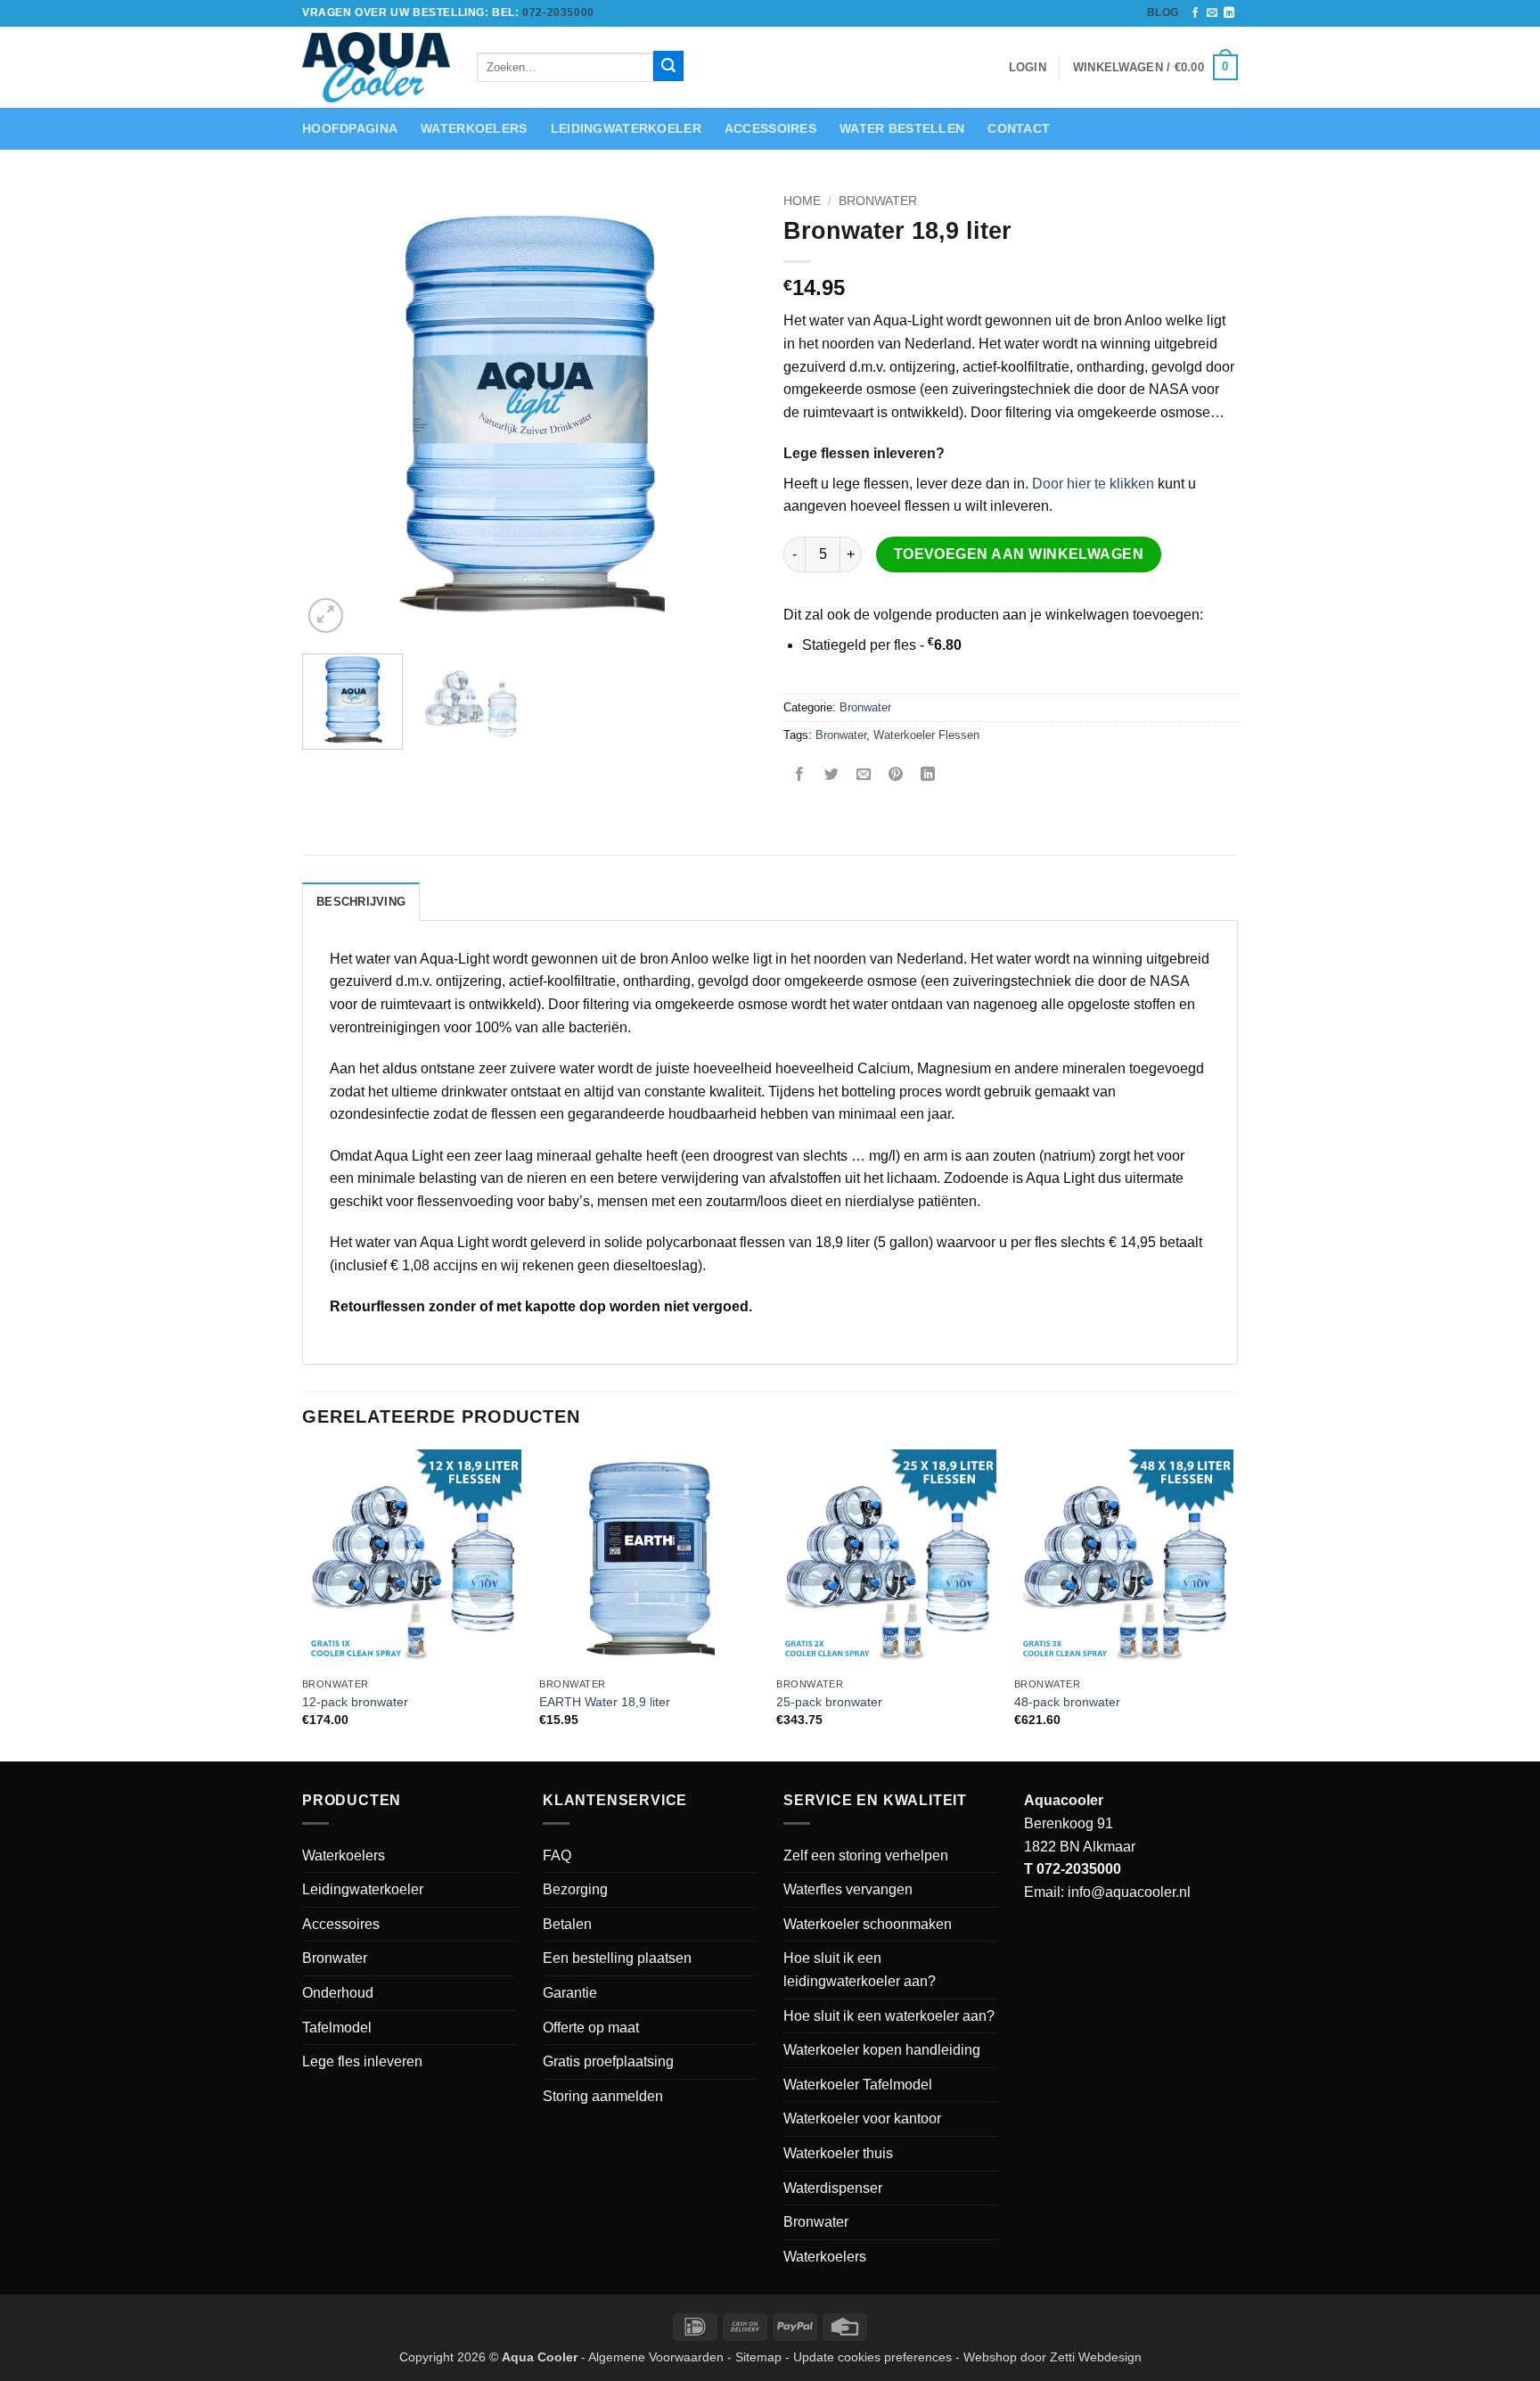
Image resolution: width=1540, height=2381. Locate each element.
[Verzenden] (668, 66)
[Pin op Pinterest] (896, 775)
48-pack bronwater (1067, 1702)
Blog (1163, 12)
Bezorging (575, 1889)
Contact (1019, 128)
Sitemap (758, 2357)
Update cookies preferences (872, 2357)
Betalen (567, 1924)
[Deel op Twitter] (832, 775)
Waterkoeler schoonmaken (868, 1924)
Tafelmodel (337, 2028)
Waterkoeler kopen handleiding (882, 2050)
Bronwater (878, 201)
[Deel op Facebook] (800, 775)
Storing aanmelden (603, 2096)
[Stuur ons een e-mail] (1212, 13)
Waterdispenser (833, 2188)
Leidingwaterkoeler (626, 128)
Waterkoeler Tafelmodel (858, 2085)
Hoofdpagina (350, 128)
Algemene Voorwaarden (656, 2357)
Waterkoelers (474, 128)
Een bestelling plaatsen (617, 1958)
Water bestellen (902, 128)
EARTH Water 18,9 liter (605, 1702)
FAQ (557, 1856)
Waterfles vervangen (848, 1889)
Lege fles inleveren (362, 2061)
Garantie (570, 1993)
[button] (1155, 68)
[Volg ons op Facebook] (1195, 13)
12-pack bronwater (355, 1702)
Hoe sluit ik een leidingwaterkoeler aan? (860, 1970)
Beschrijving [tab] (361, 902)
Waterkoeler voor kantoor (862, 2118)
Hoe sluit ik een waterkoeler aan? (889, 2016)
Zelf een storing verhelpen (866, 1856)
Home (802, 201)
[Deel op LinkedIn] (928, 775)
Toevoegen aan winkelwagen (1019, 554)
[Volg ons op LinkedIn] (1229, 13)
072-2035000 (558, 12)
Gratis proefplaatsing (608, 2061)
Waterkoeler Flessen (926, 735)
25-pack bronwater (829, 1702)
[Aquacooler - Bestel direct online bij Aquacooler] (376, 67)
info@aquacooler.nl (1129, 1892)
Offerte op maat (591, 2028)
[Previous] (333, 411)
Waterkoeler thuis (838, 2153)
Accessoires (770, 128)
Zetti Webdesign (1096, 2357)
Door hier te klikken (1093, 484)
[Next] (725, 411)
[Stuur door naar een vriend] (864, 775)
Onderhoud (338, 1993)
